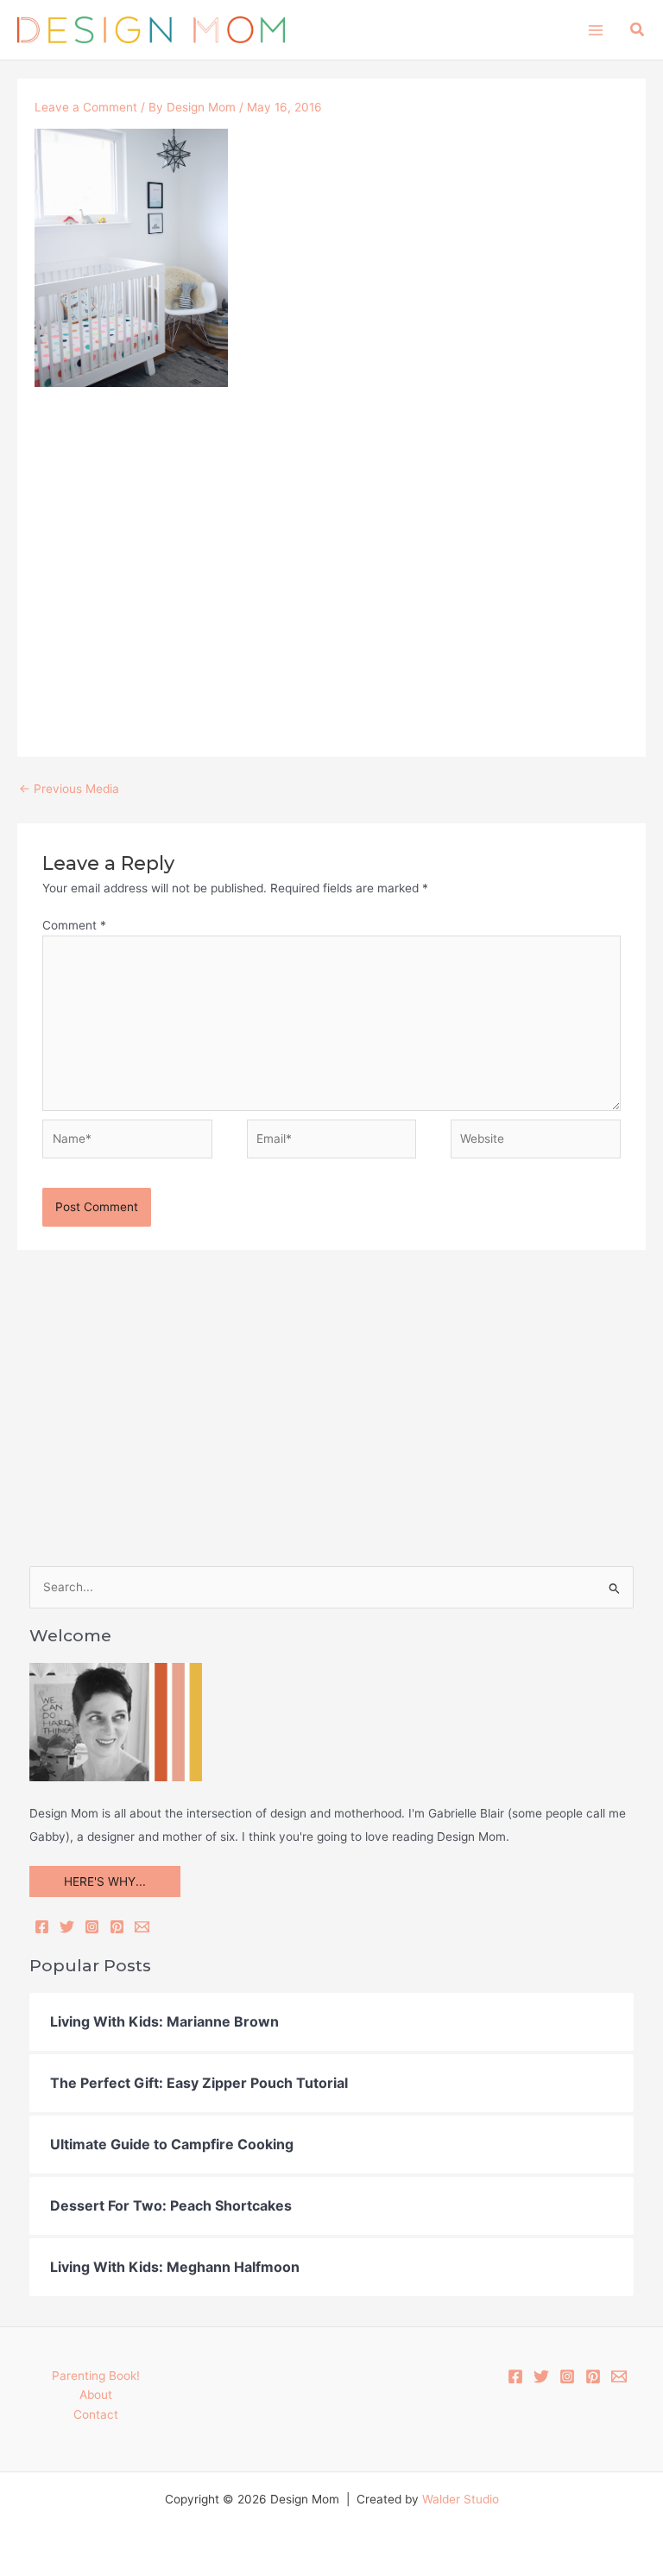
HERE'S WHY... (105, 1881)
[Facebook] (42, 1927)
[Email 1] (619, 2376)
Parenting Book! (96, 2376)
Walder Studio (461, 2499)
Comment (74, 925)
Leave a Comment (86, 107)
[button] (638, 30)
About (96, 2395)
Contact (96, 2414)
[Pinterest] (117, 1927)
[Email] (142, 1927)
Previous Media (69, 789)
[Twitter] (67, 1927)
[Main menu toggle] (595, 30)
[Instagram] (92, 1927)
